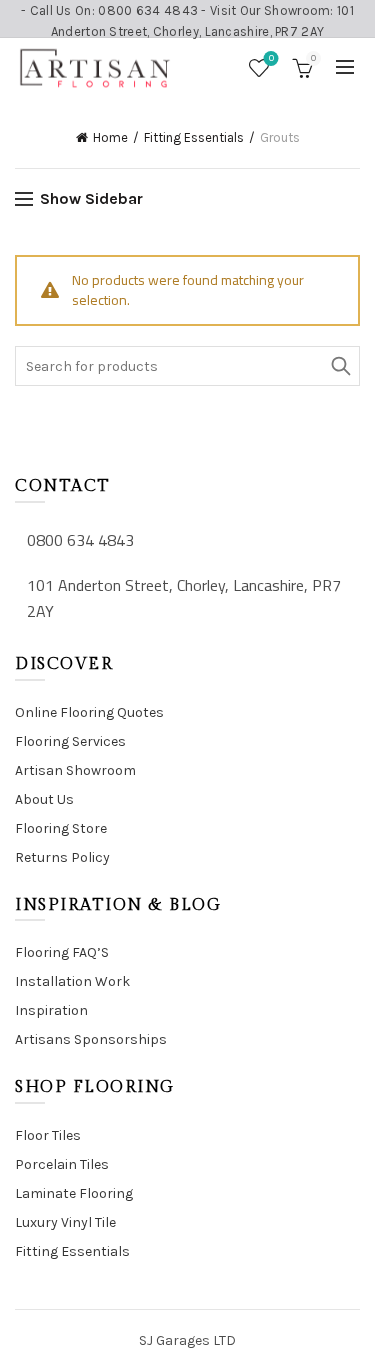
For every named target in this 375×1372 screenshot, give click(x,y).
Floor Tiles (48, 1135)
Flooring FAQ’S (62, 952)
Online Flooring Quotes (89, 712)
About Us (44, 799)
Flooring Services (70, 741)
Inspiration (51, 1010)
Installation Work (72, 981)
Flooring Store (61, 828)
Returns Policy (62, 857)
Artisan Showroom (75, 770)
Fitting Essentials (194, 137)
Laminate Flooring (74, 1193)
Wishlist (271, 58)
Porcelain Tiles (62, 1164)
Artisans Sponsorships (91, 1039)
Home (110, 137)
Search (340, 366)
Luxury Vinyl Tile (65, 1222)
